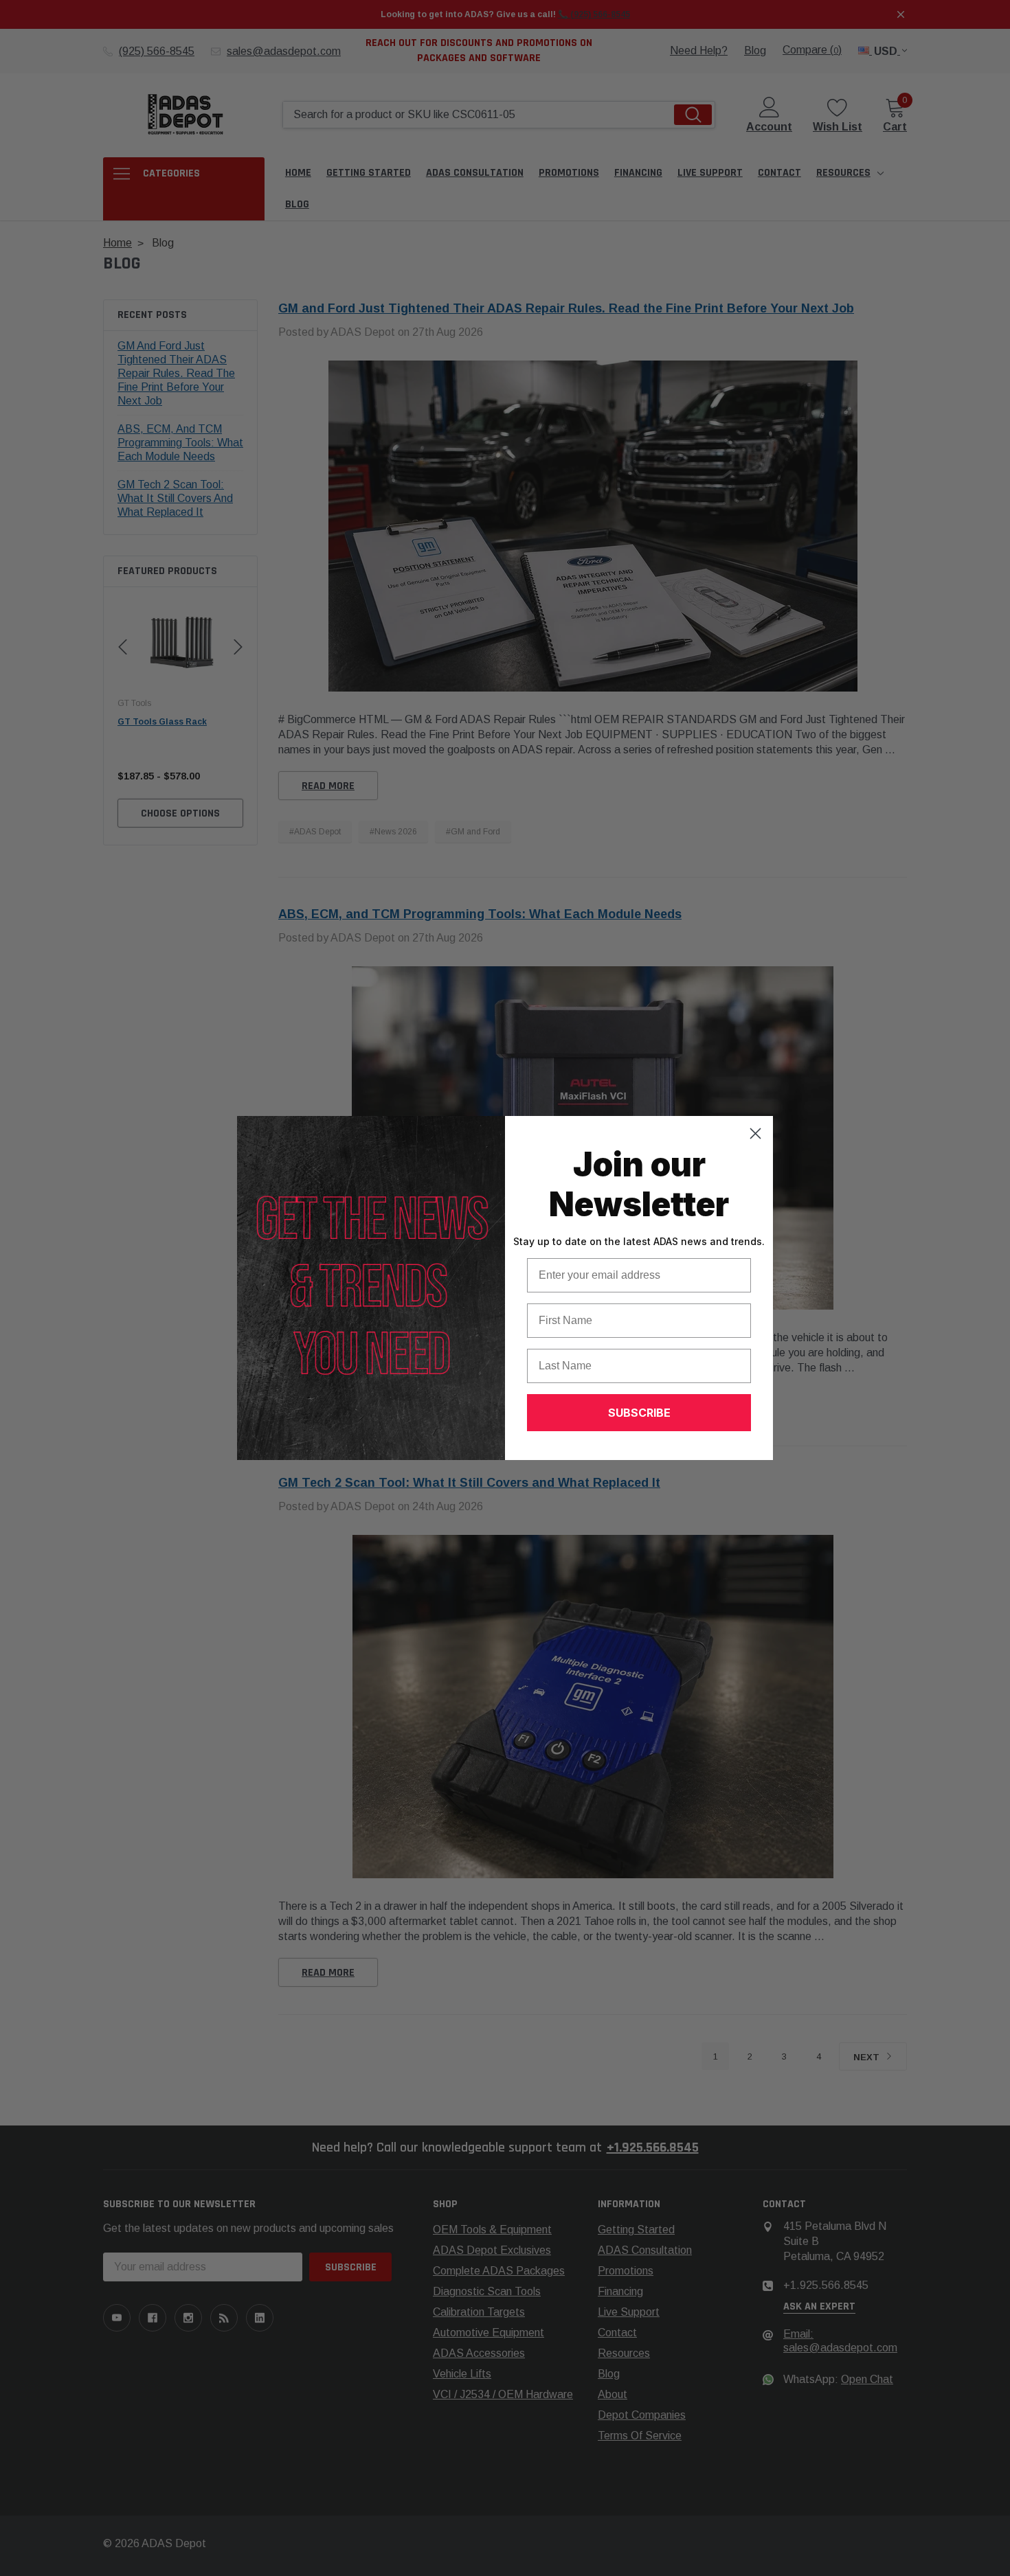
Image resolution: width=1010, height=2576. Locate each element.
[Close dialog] (755, 1133)
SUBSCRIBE (639, 1413)
